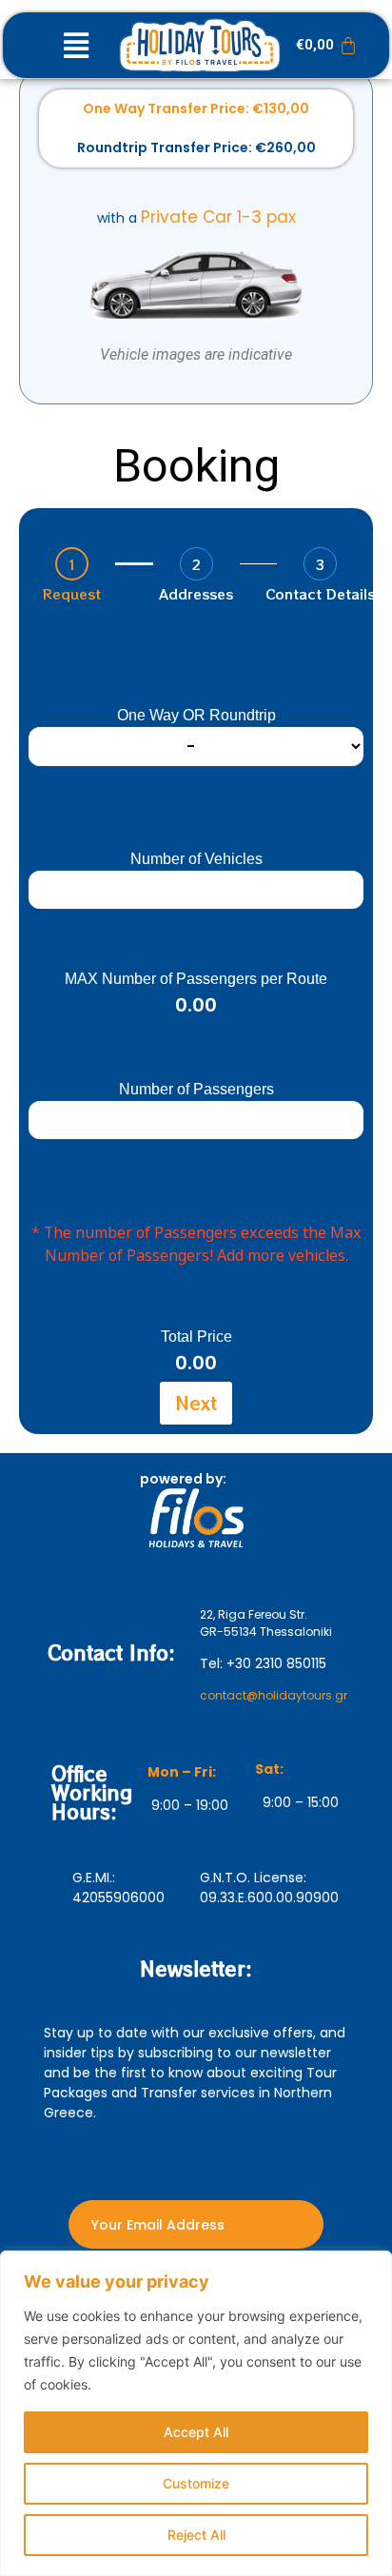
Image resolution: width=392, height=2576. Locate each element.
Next (196, 1402)
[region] (196, 2413)
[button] (76, 45)
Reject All (196, 2535)
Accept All (196, 2432)
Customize (196, 2483)
